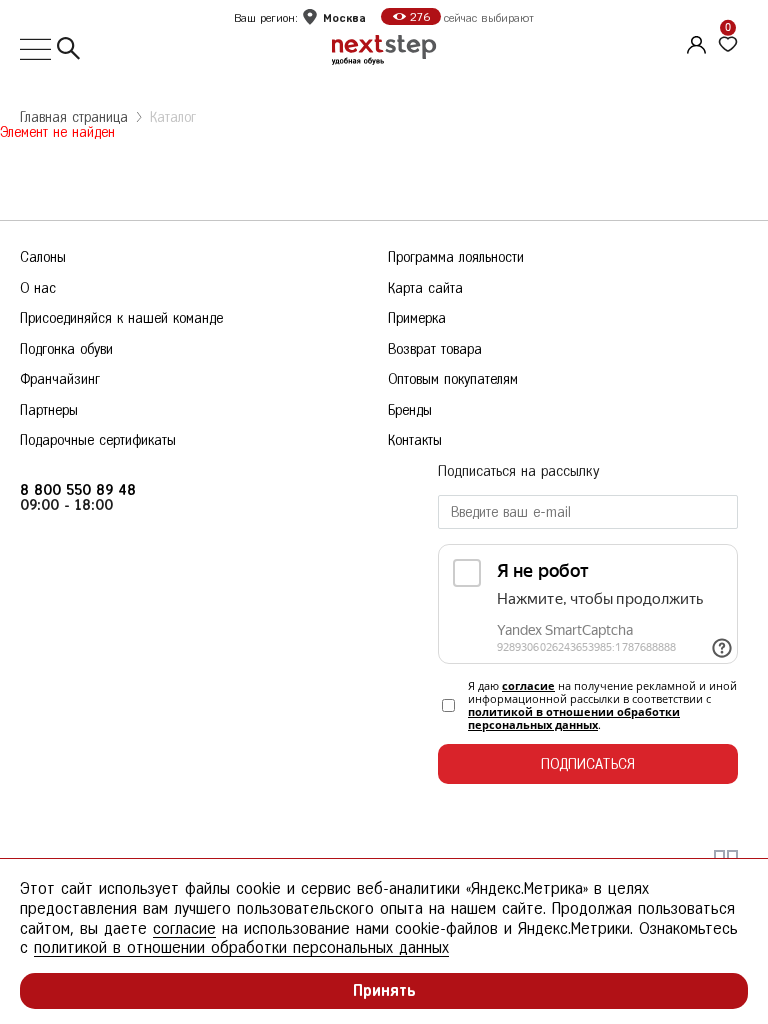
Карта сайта (425, 288)
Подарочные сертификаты (98, 440)
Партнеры (49, 410)
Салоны (43, 257)
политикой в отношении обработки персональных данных (574, 718)
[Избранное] (728, 45)
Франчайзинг (60, 379)
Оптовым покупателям (453, 379)
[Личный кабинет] (694, 42)
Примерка (417, 318)
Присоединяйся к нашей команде (121, 318)
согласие (528, 685)
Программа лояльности (456, 257)
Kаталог (173, 117)
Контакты (415, 440)
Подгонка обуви (66, 349)
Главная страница (74, 117)
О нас (38, 288)
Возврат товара (435, 349)
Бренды (410, 410)
